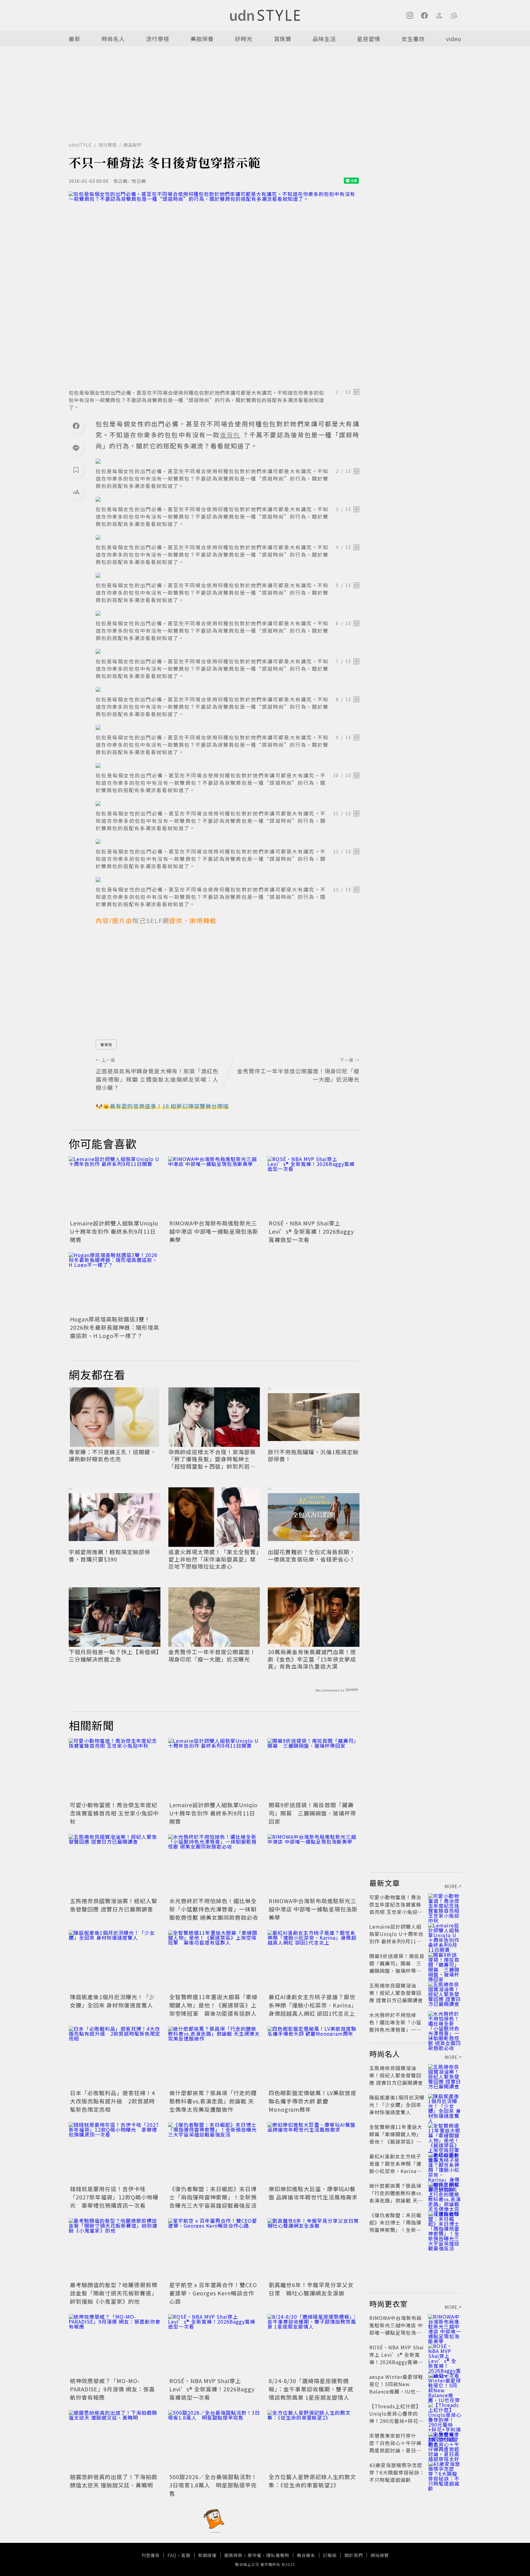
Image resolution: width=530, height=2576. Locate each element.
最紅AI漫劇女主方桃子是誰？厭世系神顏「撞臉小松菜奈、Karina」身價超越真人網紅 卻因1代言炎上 (313, 2005)
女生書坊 (413, 39)
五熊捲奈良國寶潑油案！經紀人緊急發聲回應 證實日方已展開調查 (114, 1905)
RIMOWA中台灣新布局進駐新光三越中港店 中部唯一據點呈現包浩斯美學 (214, 1231)
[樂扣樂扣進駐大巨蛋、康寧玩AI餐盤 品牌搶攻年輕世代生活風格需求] (313, 2153)
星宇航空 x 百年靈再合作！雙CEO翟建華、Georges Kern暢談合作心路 (213, 2293)
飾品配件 (133, 145)
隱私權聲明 (278, 2555)
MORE (451, 1886)
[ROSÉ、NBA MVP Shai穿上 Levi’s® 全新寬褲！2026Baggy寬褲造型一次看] (313, 1187)
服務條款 (233, 2555)
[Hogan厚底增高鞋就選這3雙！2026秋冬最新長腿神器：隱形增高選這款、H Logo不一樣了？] (115, 1283)
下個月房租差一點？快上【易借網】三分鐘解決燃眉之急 (114, 1656)
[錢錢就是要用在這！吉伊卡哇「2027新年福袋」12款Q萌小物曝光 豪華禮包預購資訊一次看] (115, 2153)
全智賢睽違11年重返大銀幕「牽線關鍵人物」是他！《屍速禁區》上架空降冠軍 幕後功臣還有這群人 (213, 2005)
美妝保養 (202, 39)
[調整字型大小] (76, 492)
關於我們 (354, 2555)
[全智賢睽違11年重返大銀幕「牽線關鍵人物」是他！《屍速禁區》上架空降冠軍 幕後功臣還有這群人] (214, 1961)
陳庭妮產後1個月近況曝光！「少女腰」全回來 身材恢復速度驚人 (112, 2001)
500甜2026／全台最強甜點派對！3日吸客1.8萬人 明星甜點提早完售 (213, 2485)
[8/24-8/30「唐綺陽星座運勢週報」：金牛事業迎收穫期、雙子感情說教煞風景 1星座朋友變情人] (313, 2345)
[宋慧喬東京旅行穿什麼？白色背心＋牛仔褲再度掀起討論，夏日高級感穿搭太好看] (445, 2443)
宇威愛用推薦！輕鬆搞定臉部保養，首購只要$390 (109, 1556)
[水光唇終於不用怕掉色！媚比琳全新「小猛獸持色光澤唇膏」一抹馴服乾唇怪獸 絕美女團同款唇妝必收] (214, 1865)
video (454, 39)
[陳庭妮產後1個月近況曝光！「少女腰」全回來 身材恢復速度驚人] (115, 1961)
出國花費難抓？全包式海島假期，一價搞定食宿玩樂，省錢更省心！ (311, 1556)
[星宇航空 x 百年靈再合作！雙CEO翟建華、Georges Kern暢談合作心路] (214, 2249)
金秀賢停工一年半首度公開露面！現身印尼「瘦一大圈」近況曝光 (212, 1656)
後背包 (106, 1044)
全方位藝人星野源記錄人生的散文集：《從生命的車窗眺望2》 (312, 2481)
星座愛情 (369, 39)
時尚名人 (113, 39)
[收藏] (76, 470)
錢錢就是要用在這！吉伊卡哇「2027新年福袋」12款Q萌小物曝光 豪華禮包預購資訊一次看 (114, 2197)
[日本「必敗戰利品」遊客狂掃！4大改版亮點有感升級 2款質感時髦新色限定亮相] (115, 2057)
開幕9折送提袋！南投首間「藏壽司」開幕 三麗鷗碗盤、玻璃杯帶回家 (312, 1813)
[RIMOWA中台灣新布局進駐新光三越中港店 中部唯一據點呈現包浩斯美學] (214, 1187)
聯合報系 (306, 2555)
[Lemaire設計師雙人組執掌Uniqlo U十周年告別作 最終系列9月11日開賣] (115, 1187)
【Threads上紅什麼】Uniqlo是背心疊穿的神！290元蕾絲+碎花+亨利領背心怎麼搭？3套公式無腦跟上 (396, 2421)
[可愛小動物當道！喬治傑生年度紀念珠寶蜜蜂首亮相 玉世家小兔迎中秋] (115, 1769)
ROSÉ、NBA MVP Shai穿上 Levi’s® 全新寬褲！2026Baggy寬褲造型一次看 (311, 1231)
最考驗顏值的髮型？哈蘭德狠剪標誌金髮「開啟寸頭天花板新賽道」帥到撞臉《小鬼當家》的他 (114, 2293)
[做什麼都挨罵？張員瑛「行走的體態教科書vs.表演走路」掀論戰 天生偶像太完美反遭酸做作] (214, 2057)
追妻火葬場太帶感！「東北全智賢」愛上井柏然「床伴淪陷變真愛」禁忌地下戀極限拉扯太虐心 (214, 1559)
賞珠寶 (283, 39)
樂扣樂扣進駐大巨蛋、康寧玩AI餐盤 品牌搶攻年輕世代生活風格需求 (313, 2193)
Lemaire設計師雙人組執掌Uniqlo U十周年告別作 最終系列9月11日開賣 (114, 1231)
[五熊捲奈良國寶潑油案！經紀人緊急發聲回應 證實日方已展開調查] (115, 1865)
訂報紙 (330, 2555)
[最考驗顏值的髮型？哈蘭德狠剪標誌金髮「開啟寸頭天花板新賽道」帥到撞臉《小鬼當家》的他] (115, 2249)
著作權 (254, 2555)
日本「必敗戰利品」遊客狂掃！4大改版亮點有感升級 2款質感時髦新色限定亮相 (112, 2101)
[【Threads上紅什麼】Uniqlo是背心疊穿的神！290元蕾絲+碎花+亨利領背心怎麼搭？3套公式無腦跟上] (445, 2413)
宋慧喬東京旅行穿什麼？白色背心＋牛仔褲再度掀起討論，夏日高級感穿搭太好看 (395, 2447)
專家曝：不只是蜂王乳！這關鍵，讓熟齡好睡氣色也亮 (112, 1456)
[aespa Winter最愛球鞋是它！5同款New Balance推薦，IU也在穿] (445, 2384)
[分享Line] (76, 448)
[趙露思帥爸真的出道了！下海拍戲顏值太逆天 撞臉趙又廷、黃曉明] (115, 2441)
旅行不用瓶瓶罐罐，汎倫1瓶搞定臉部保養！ (313, 1456)
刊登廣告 (151, 2555)
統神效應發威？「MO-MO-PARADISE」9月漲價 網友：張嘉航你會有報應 (112, 2389)
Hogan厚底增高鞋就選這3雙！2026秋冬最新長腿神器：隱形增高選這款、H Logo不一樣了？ (115, 1327)
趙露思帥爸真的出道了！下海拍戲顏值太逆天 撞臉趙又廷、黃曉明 (114, 2481)
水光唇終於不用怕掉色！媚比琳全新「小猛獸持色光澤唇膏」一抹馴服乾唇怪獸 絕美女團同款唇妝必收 (214, 1909)
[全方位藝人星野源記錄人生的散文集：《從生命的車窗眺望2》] (313, 2441)
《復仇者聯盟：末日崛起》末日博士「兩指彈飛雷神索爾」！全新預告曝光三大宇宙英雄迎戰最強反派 (213, 2197)
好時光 (244, 39)
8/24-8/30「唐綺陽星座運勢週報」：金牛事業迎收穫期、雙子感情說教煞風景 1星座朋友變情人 (311, 2389)
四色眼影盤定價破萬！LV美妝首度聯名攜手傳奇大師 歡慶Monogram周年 (313, 2101)
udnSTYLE (80, 145)
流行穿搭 (158, 39)
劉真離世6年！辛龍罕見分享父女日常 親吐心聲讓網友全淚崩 (311, 2289)
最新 (75, 39)
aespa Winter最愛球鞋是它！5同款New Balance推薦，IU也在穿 (396, 2388)
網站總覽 (380, 2555)
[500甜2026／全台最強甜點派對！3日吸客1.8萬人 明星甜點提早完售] (214, 2441)
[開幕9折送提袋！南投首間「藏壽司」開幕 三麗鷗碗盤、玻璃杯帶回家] (313, 1769)
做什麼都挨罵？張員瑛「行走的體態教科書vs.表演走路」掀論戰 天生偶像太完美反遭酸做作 (213, 2101)
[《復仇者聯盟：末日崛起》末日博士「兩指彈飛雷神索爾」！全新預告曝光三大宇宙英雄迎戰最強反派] (214, 2153)
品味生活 (324, 39)
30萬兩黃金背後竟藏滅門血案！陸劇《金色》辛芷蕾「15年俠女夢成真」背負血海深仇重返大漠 (312, 1659)
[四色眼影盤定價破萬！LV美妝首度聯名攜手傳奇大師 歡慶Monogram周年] (313, 2057)
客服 (186, 2555)
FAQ (172, 2555)
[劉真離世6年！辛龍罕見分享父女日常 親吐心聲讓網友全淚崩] (313, 2249)
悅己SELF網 (151, 920)
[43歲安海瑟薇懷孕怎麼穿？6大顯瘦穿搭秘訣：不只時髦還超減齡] (445, 2472)
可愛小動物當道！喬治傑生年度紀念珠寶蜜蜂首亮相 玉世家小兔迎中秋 (114, 1813)
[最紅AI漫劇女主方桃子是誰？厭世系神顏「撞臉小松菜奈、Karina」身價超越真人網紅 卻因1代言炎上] (313, 1961)
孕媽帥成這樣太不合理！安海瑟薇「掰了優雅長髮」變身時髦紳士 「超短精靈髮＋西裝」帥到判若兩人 (212, 1459)
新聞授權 (207, 2555)
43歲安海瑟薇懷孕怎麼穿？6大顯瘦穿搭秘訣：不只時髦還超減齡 (397, 2472)
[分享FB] (76, 426)
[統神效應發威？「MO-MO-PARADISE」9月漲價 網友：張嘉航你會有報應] (115, 2345)
